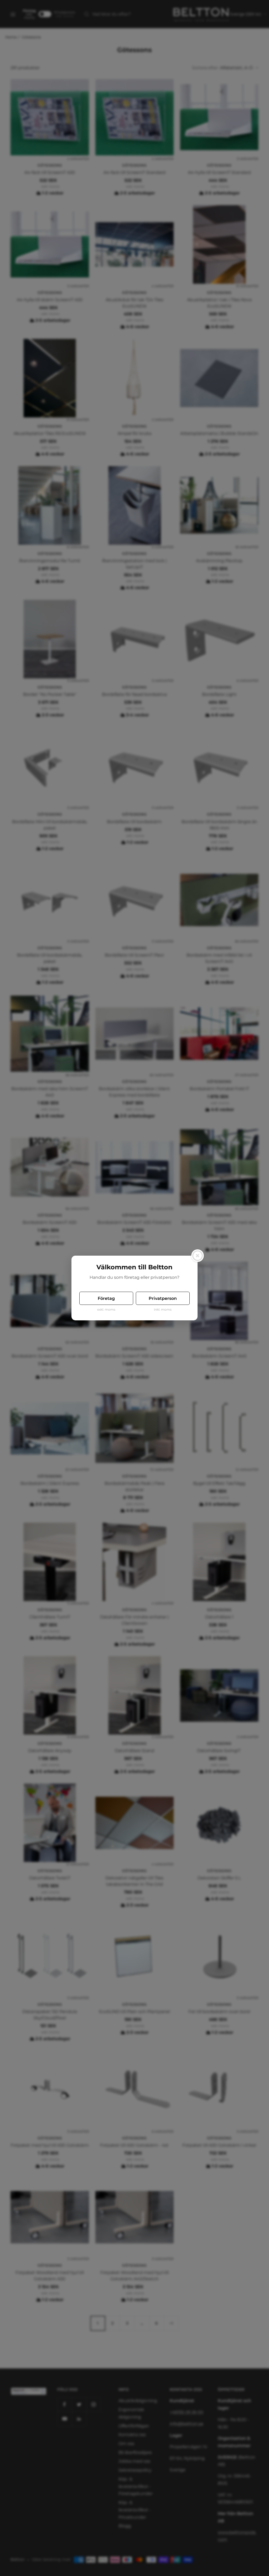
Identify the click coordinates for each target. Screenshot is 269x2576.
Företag (106, 1298)
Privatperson (163, 1298)
